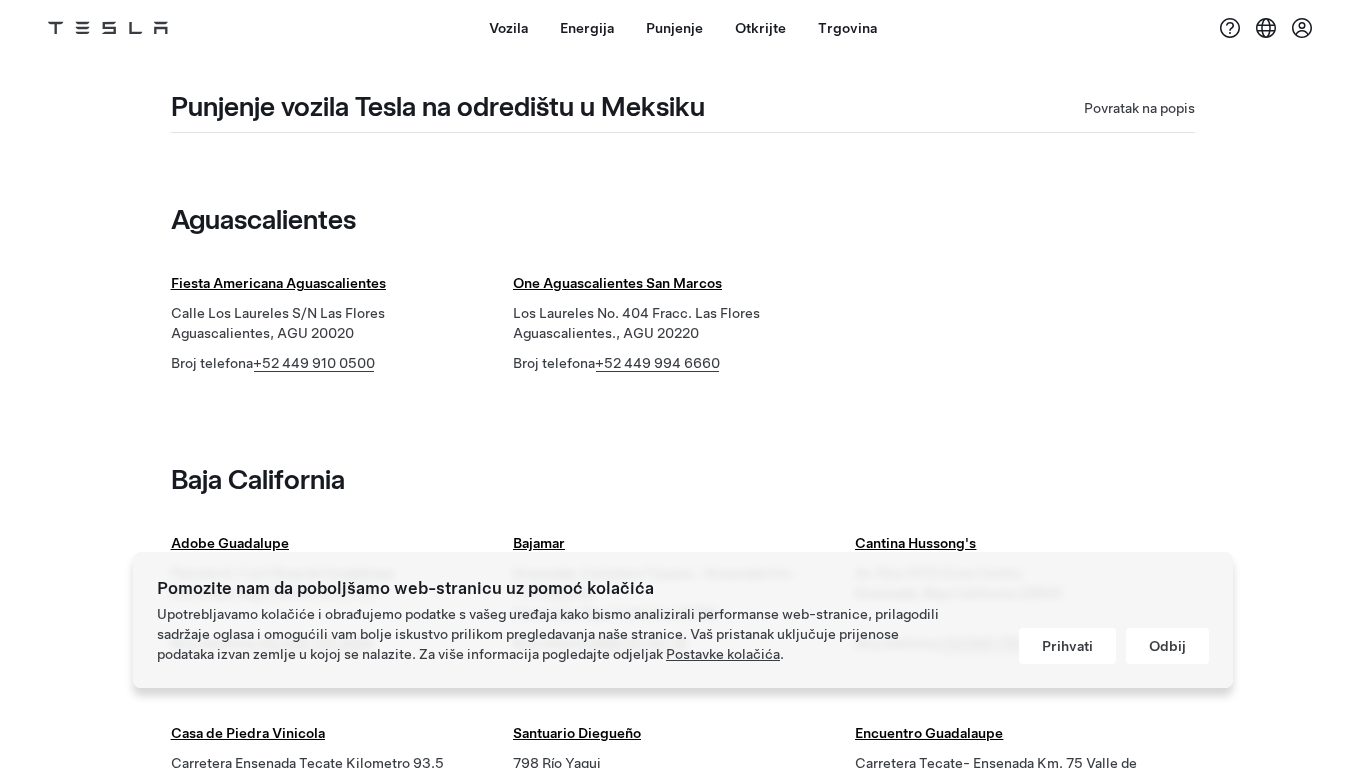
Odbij (1167, 646)
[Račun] (1302, 28)
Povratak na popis (1139, 108)
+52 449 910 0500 (314, 363)
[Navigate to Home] (108, 28)
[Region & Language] (1266, 28)
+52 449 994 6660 (657, 363)
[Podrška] (1230, 28)
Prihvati (1067, 646)
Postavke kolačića (723, 654)
